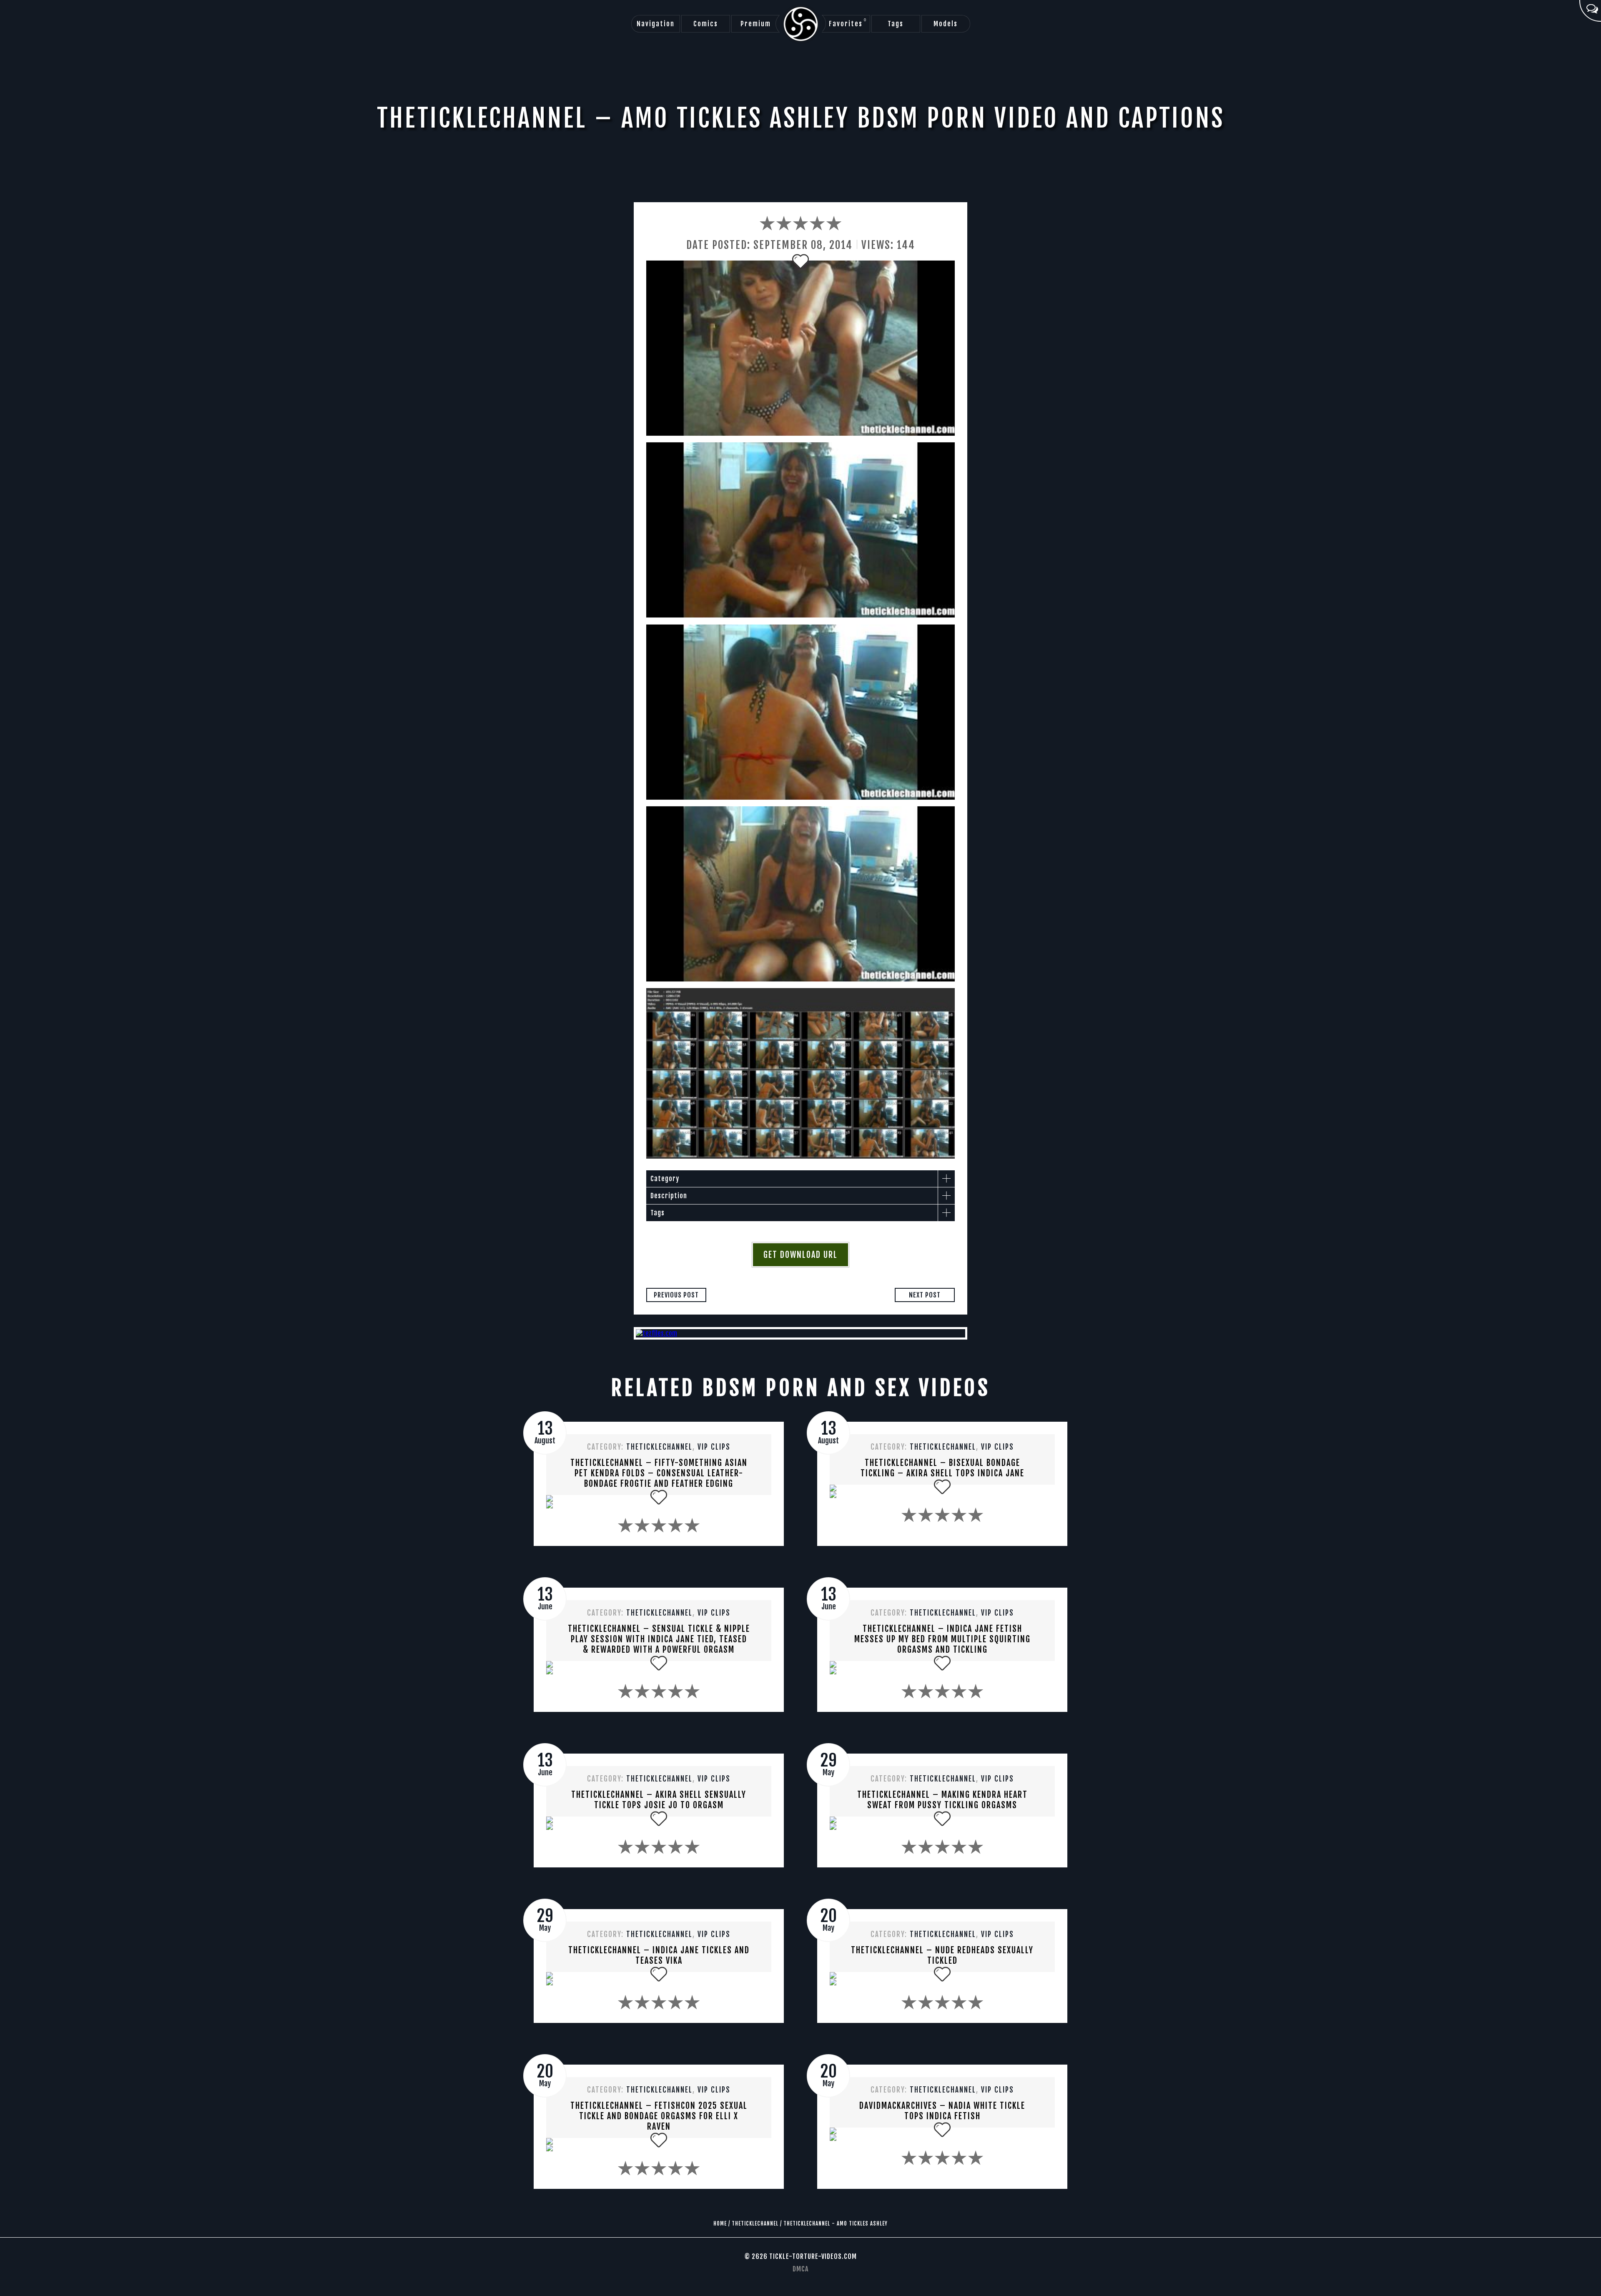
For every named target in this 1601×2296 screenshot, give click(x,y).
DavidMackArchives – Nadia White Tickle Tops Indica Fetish (942, 2111)
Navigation (656, 24)
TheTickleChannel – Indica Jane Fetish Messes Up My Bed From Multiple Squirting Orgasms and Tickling (942, 1639)
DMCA (800, 2269)
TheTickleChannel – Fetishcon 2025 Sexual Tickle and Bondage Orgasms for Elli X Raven (659, 2116)
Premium (756, 24)
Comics (706, 24)
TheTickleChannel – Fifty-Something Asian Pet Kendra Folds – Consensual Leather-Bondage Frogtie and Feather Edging (659, 1473)
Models (946, 24)
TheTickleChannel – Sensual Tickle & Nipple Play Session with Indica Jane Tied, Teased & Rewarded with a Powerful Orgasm (659, 1639)
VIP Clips (714, 1447)
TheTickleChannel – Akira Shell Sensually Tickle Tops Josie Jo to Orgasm (659, 1800)
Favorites (848, 23)
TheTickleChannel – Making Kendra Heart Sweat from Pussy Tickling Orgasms (942, 1800)
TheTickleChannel (659, 1447)
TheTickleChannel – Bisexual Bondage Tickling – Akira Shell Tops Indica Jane (942, 1468)
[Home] (801, 24)
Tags (896, 24)
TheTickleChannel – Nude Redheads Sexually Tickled (942, 1955)
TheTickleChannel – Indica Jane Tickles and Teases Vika (659, 1955)
